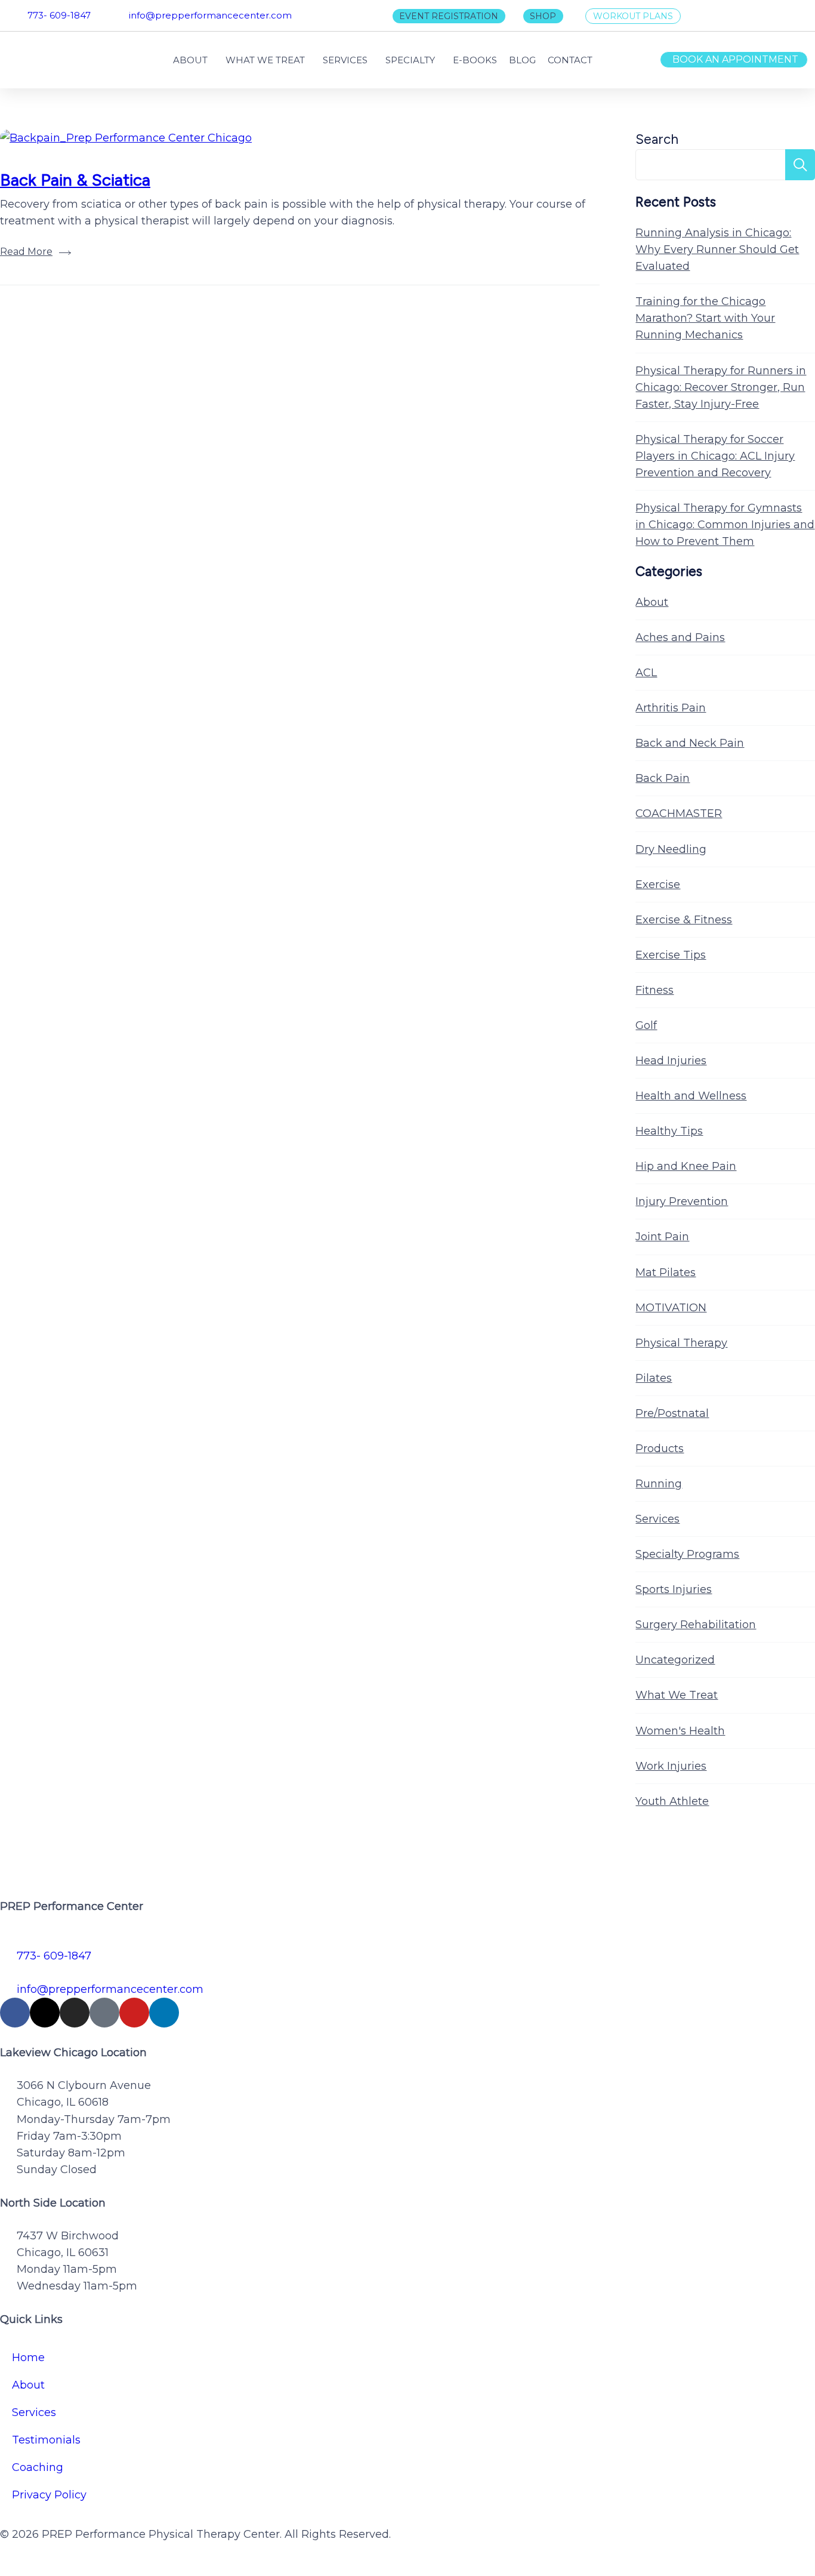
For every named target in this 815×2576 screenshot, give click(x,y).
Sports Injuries (674, 1589)
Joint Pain (662, 1237)
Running (659, 1484)
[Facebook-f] (15, 2013)
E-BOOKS (475, 60)
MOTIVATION (671, 1308)
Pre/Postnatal (672, 1413)
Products (660, 1449)
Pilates (654, 1378)
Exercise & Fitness (684, 920)
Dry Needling (671, 849)
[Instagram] (75, 2013)
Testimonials (46, 2440)
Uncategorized (675, 1660)
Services (657, 1519)
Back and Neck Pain (690, 743)
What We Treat (677, 1695)
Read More (26, 252)
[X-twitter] (45, 2013)
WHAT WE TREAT (265, 60)
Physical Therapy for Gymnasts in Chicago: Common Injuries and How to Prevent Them (725, 525)
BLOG (522, 60)
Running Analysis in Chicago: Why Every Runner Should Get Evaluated (717, 249)
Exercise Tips (671, 955)
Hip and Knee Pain (686, 1166)
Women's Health (680, 1731)
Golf (646, 1025)
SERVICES (345, 60)
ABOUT (190, 60)
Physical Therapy (681, 1343)
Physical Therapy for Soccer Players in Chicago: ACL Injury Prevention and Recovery (715, 456)
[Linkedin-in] (164, 2013)
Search (657, 139)
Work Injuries (671, 1766)
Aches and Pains (680, 637)
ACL (646, 673)
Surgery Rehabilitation (696, 1625)
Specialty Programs (687, 1554)
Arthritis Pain (671, 708)
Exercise (658, 885)
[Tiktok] (104, 2013)
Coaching (38, 2467)
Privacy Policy (49, 2495)
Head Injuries (671, 1061)
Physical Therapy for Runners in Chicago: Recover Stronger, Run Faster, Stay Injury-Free (721, 387)
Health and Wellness (691, 1096)
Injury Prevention (682, 1201)
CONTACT (570, 60)
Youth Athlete (672, 1801)
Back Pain (663, 778)
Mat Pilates (666, 1272)
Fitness (655, 990)
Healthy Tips (669, 1131)
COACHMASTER (679, 814)
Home (28, 2358)
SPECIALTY (410, 60)
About (652, 602)
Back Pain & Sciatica (75, 180)
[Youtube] (134, 2013)
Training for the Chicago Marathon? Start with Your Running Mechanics (705, 318)
